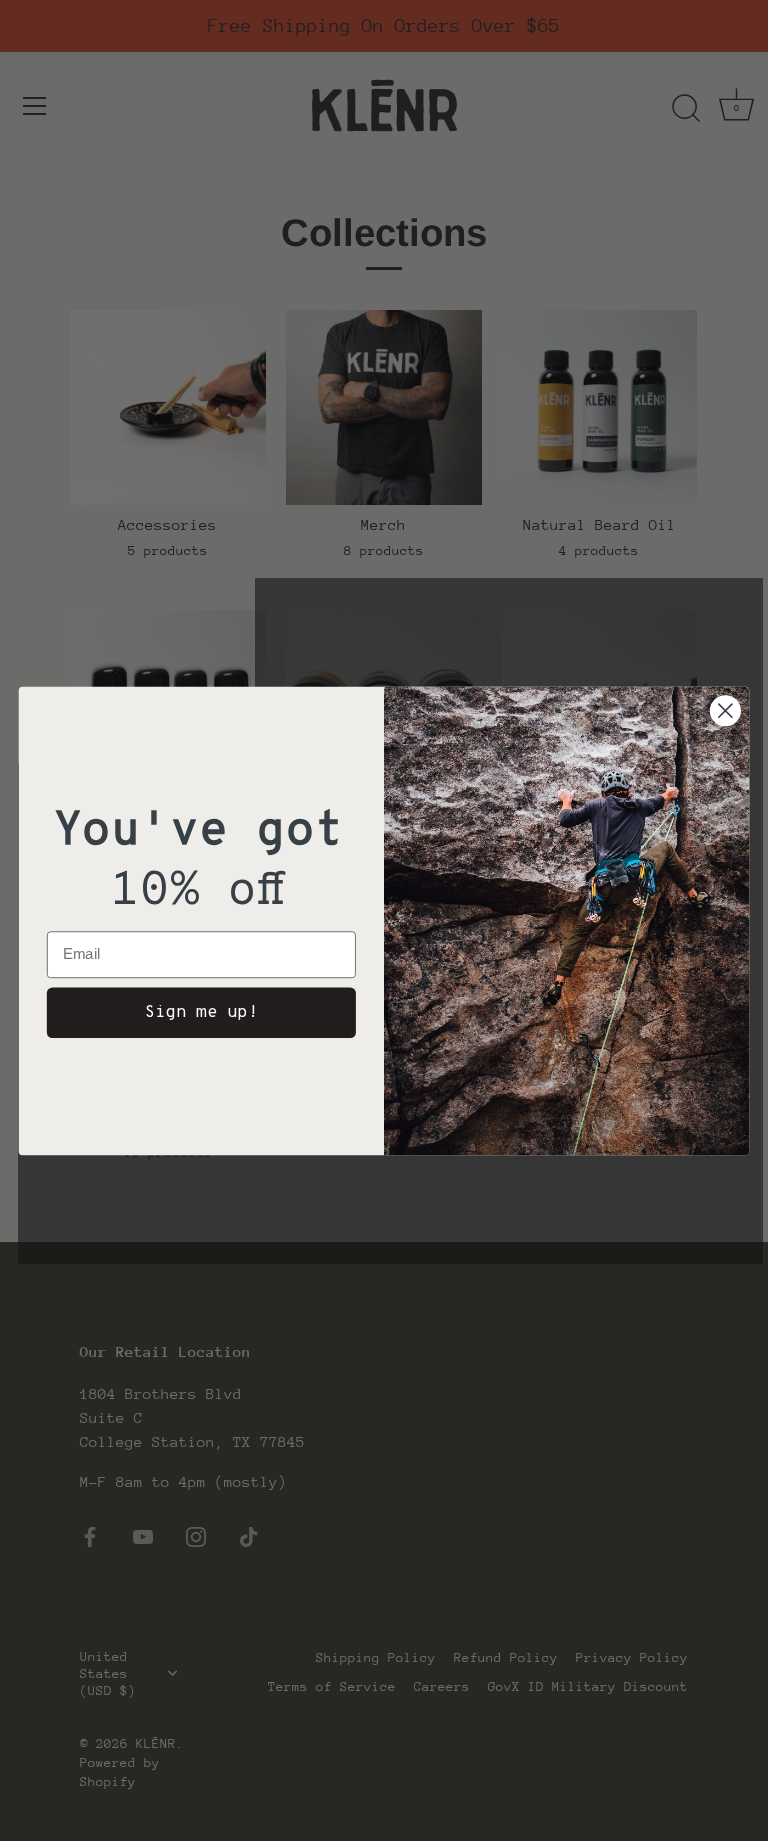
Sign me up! (201, 1012)
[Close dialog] (725, 710)
